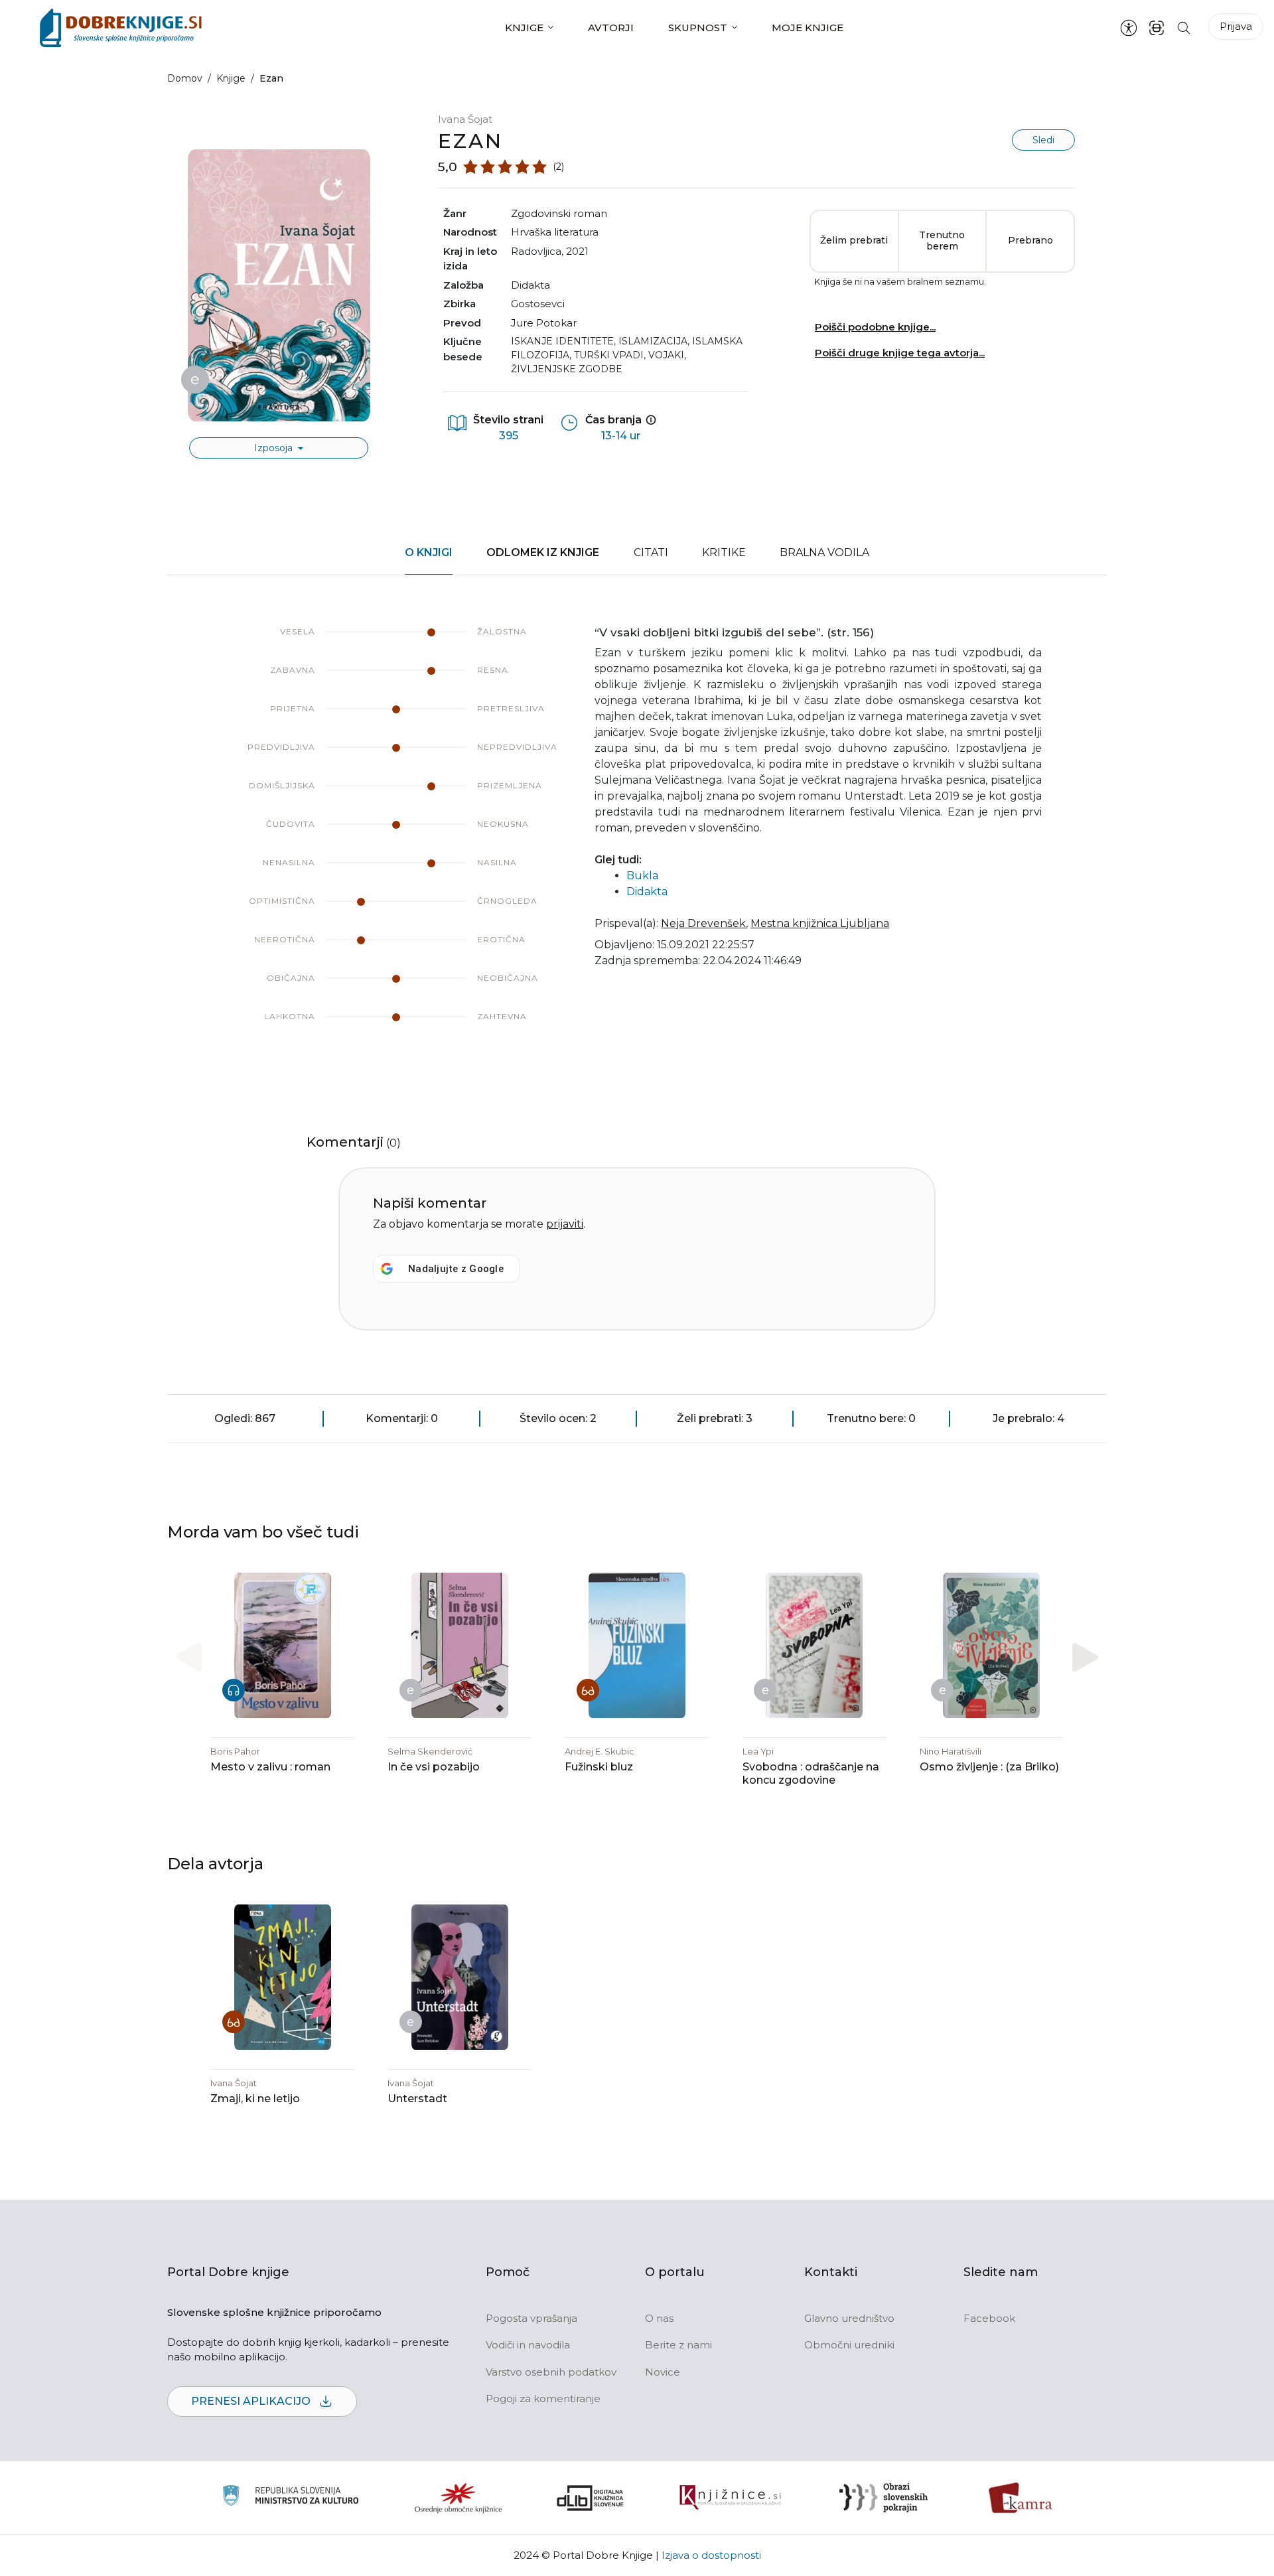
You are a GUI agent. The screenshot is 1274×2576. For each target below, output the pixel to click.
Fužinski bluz (599, 1767)
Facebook (989, 2318)
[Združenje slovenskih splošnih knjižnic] (730, 2498)
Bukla (642, 876)
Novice (663, 2372)
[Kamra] (1021, 2498)
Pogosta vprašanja (531, 2318)
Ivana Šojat (465, 119)
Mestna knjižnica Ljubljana (820, 923)
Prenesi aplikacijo (252, 2401)
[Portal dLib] (591, 2498)
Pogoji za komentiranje (543, 2398)
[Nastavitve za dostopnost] (1129, 28)
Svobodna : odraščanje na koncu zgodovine (811, 1773)
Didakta (531, 285)
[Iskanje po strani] (1184, 28)
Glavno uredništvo (849, 2318)
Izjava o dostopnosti (711, 2555)
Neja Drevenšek (703, 923)
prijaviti (565, 1224)
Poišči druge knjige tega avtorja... (900, 353)
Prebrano (1030, 240)
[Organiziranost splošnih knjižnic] (459, 2498)
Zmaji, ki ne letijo (255, 2099)
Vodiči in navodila (528, 2345)
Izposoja (275, 448)
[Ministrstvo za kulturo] (290, 2497)
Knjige (524, 28)
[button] (1085, 1657)
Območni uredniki (849, 2345)
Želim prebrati (854, 240)
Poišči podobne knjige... (875, 327)
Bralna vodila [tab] (824, 552)
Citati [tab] (651, 552)
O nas (659, 2318)
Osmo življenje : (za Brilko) (989, 1767)
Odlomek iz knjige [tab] (543, 552)
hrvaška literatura (555, 232)
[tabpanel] (637, 837)
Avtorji (611, 28)
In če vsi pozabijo (434, 1767)
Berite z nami (678, 2345)
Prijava (1236, 26)
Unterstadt (417, 2099)
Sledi (1043, 140)
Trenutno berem (942, 241)
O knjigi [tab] (429, 552)
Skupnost (698, 28)
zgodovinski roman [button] (559, 213)
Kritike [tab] (724, 552)
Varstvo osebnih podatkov (551, 2372)
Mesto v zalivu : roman (270, 1767)
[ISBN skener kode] (1157, 28)
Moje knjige (808, 28)
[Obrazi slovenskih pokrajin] (884, 2498)
